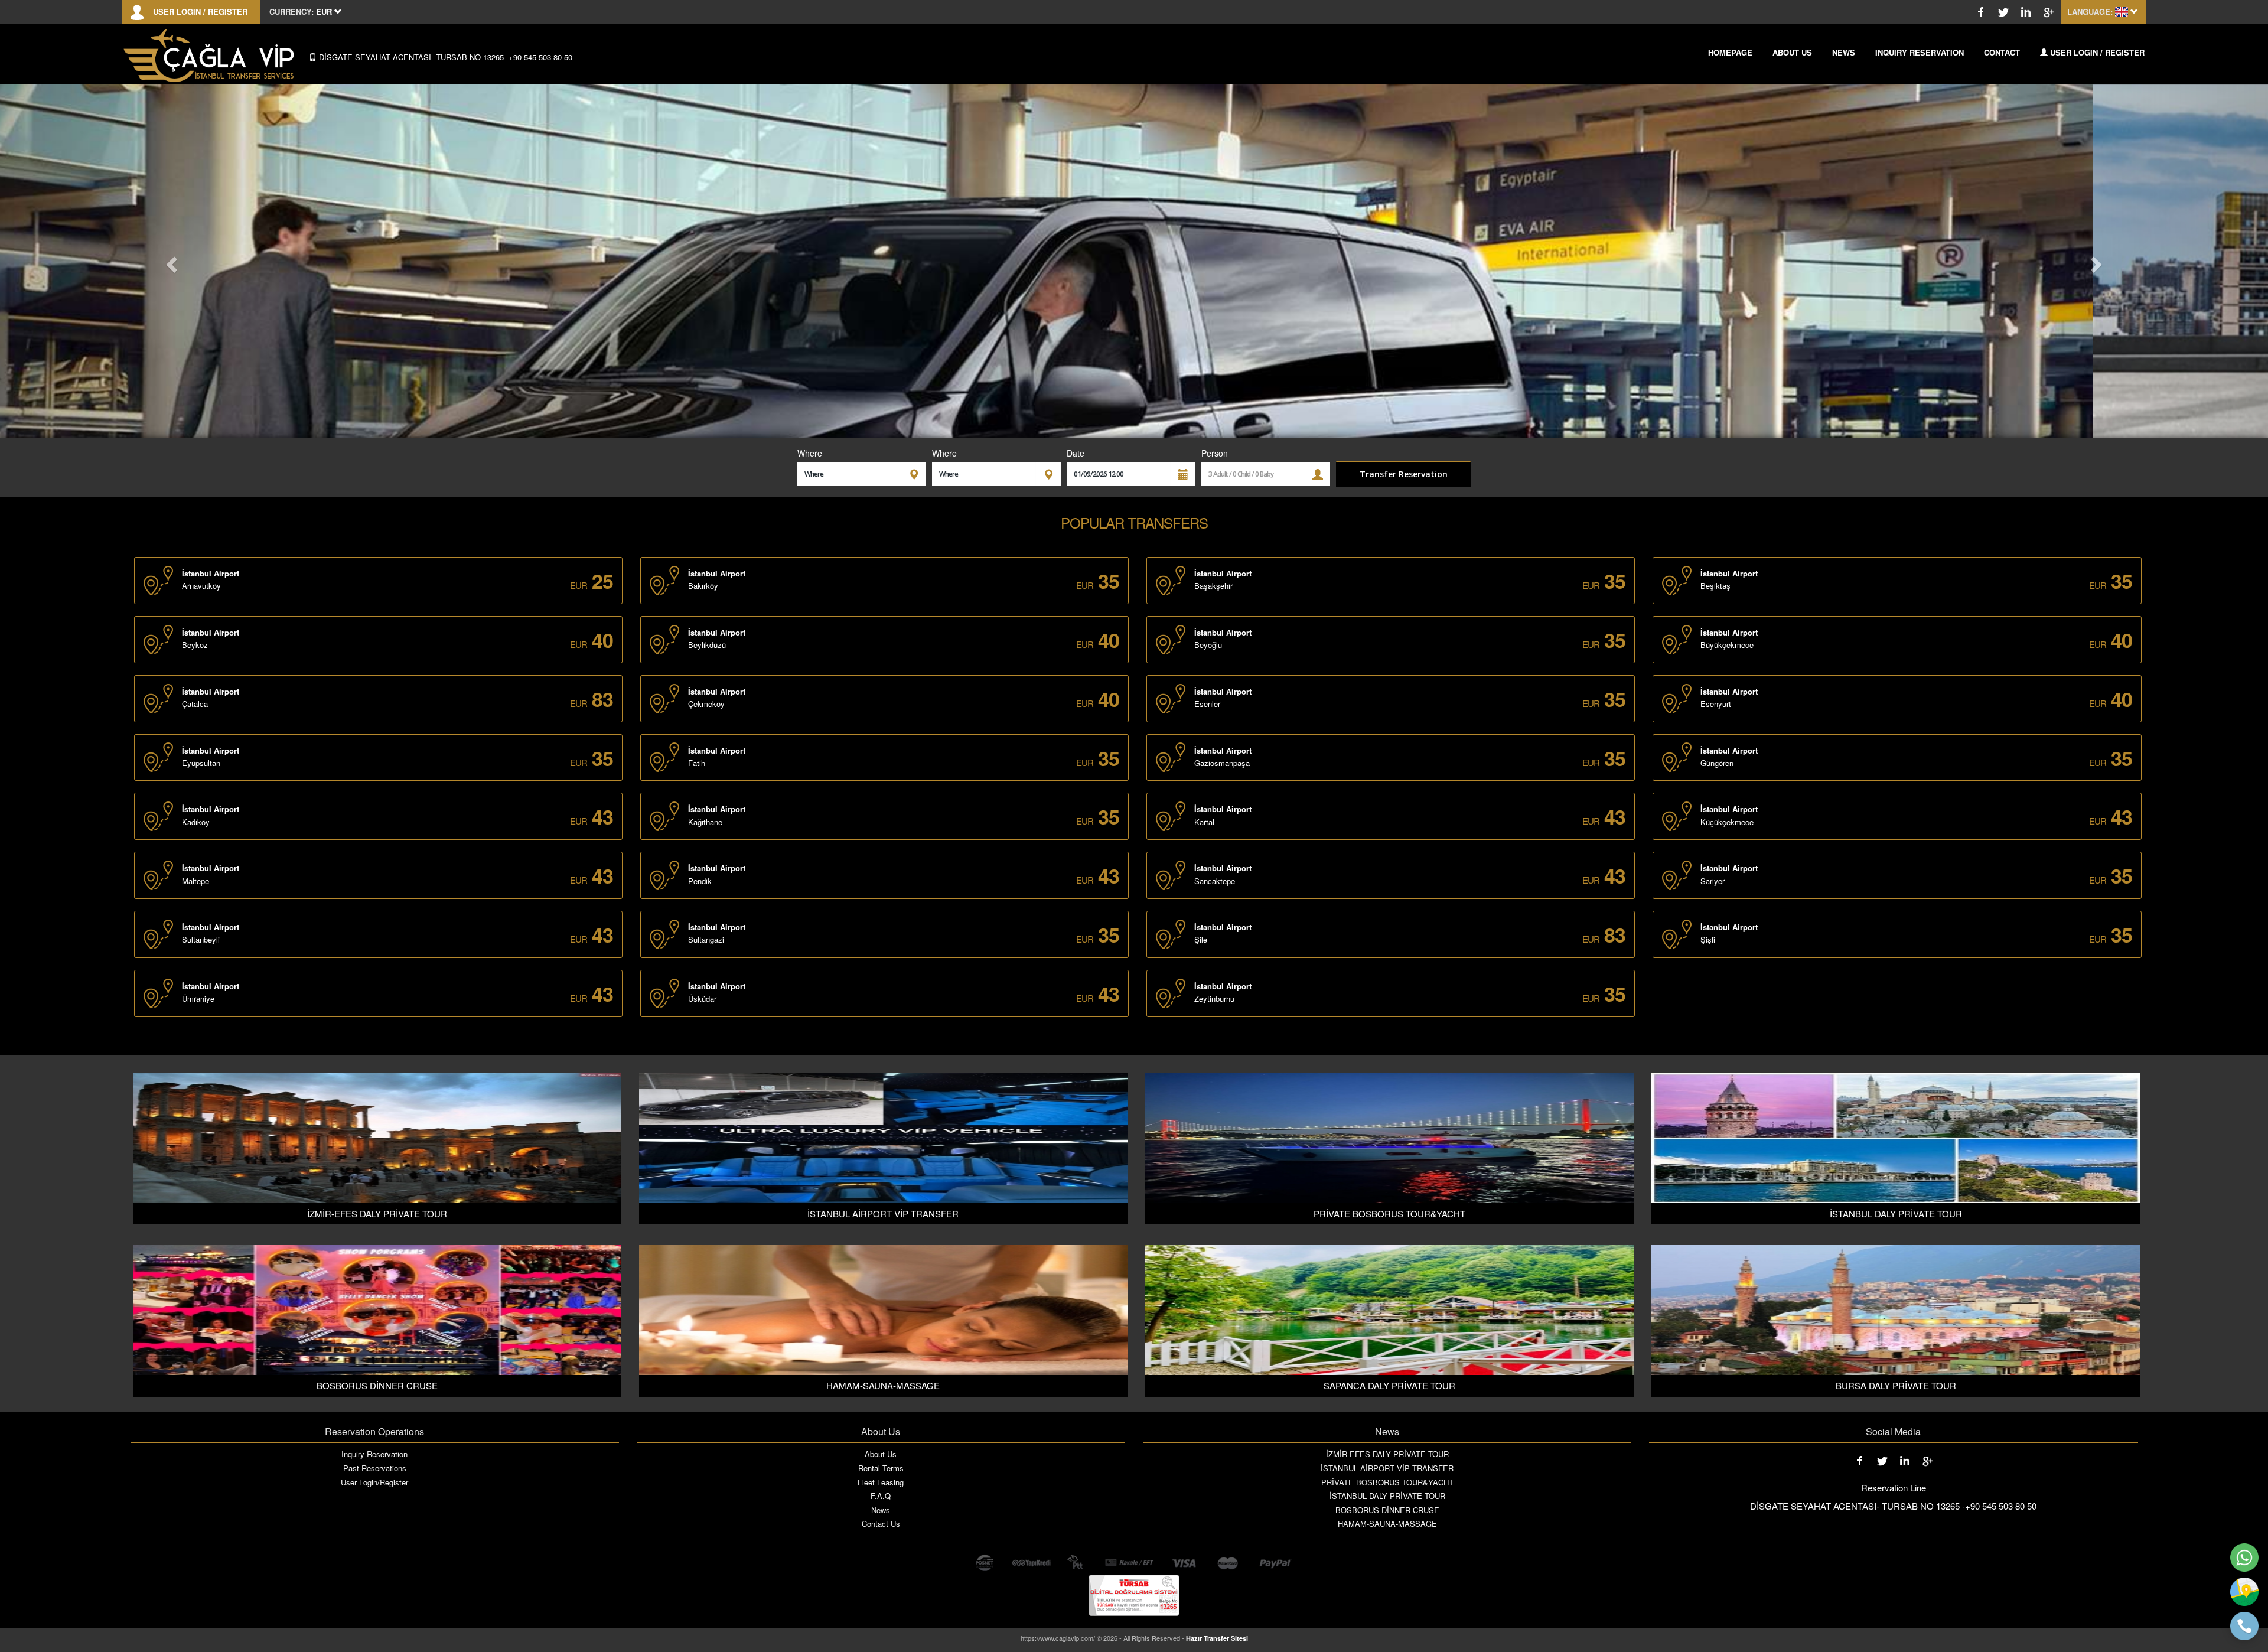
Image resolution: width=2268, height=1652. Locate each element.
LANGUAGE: (2090, 12)
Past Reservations (375, 1468)
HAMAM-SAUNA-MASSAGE (1387, 1524)
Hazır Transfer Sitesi (1217, 1638)
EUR (579, 585)
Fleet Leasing (881, 1482)
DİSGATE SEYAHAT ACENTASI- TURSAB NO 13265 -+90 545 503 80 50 (444, 57)
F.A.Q (881, 1496)
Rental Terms (881, 1468)
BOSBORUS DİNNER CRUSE (1387, 1510)
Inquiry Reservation (374, 1454)
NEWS (1844, 52)
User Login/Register (374, 1482)
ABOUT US (1792, 52)
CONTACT (2002, 52)
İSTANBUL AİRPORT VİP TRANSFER (1387, 1468)
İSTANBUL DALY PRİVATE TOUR (1387, 1496)
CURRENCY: (291, 12)
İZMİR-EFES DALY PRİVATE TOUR (1387, 1454)
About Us (881, 1454)
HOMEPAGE (1730, 52)
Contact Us (881, 1524)
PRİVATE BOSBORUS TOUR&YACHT (1387, 1482)
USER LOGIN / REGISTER (200, 12)
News (881, 1510)
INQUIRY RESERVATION (1920, 52)
